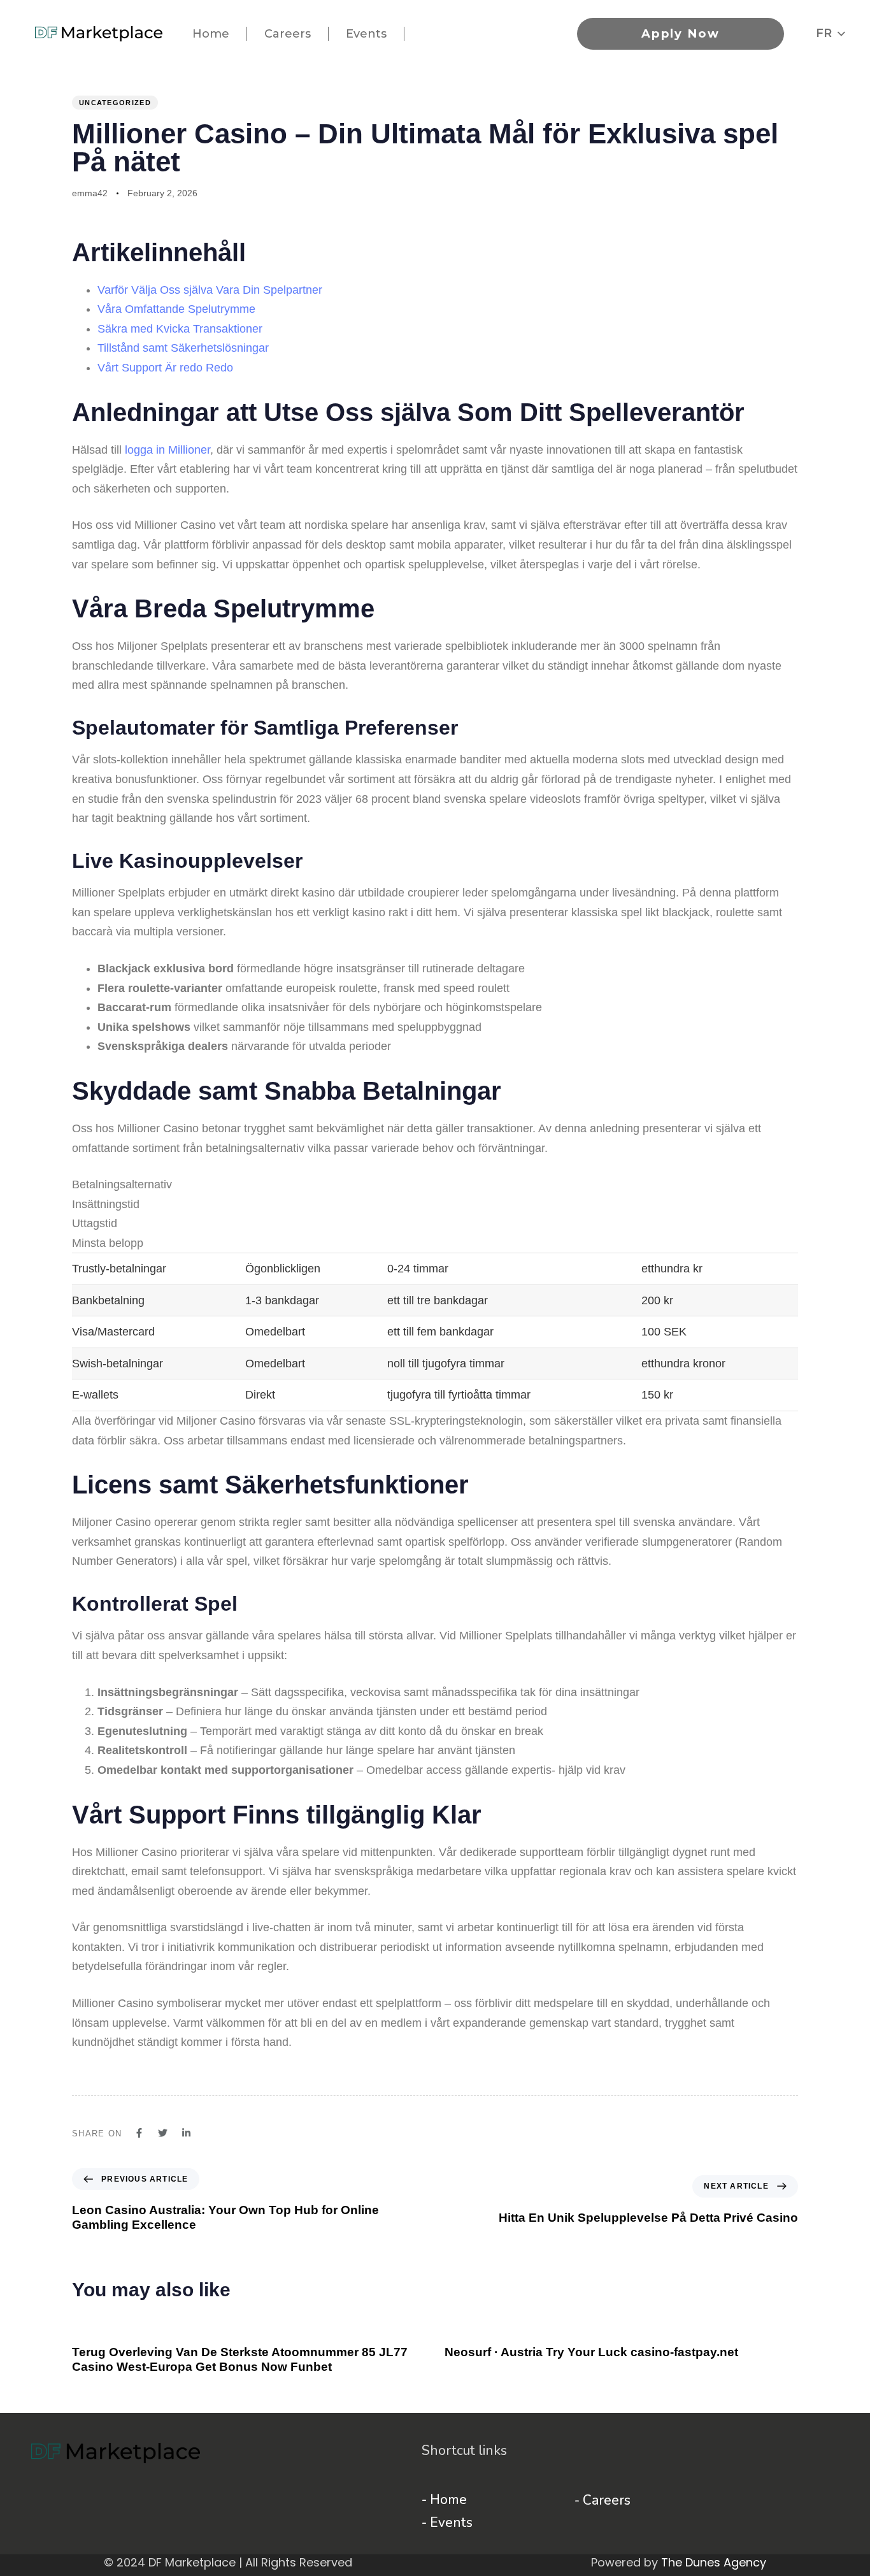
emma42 (90, 193)
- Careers (603, 2500)
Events (366, 34)
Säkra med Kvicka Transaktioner (180, 329)
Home (211, 34)
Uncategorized (115, 103)
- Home (444, 2500)
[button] (831, 33)
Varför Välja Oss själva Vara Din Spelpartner (210, 290)
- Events (447, 2522)
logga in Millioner (168, 450)
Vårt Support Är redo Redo (165, 368)
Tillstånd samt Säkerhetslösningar (183, 348)
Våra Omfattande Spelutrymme (176, 309)
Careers (288, 34)
